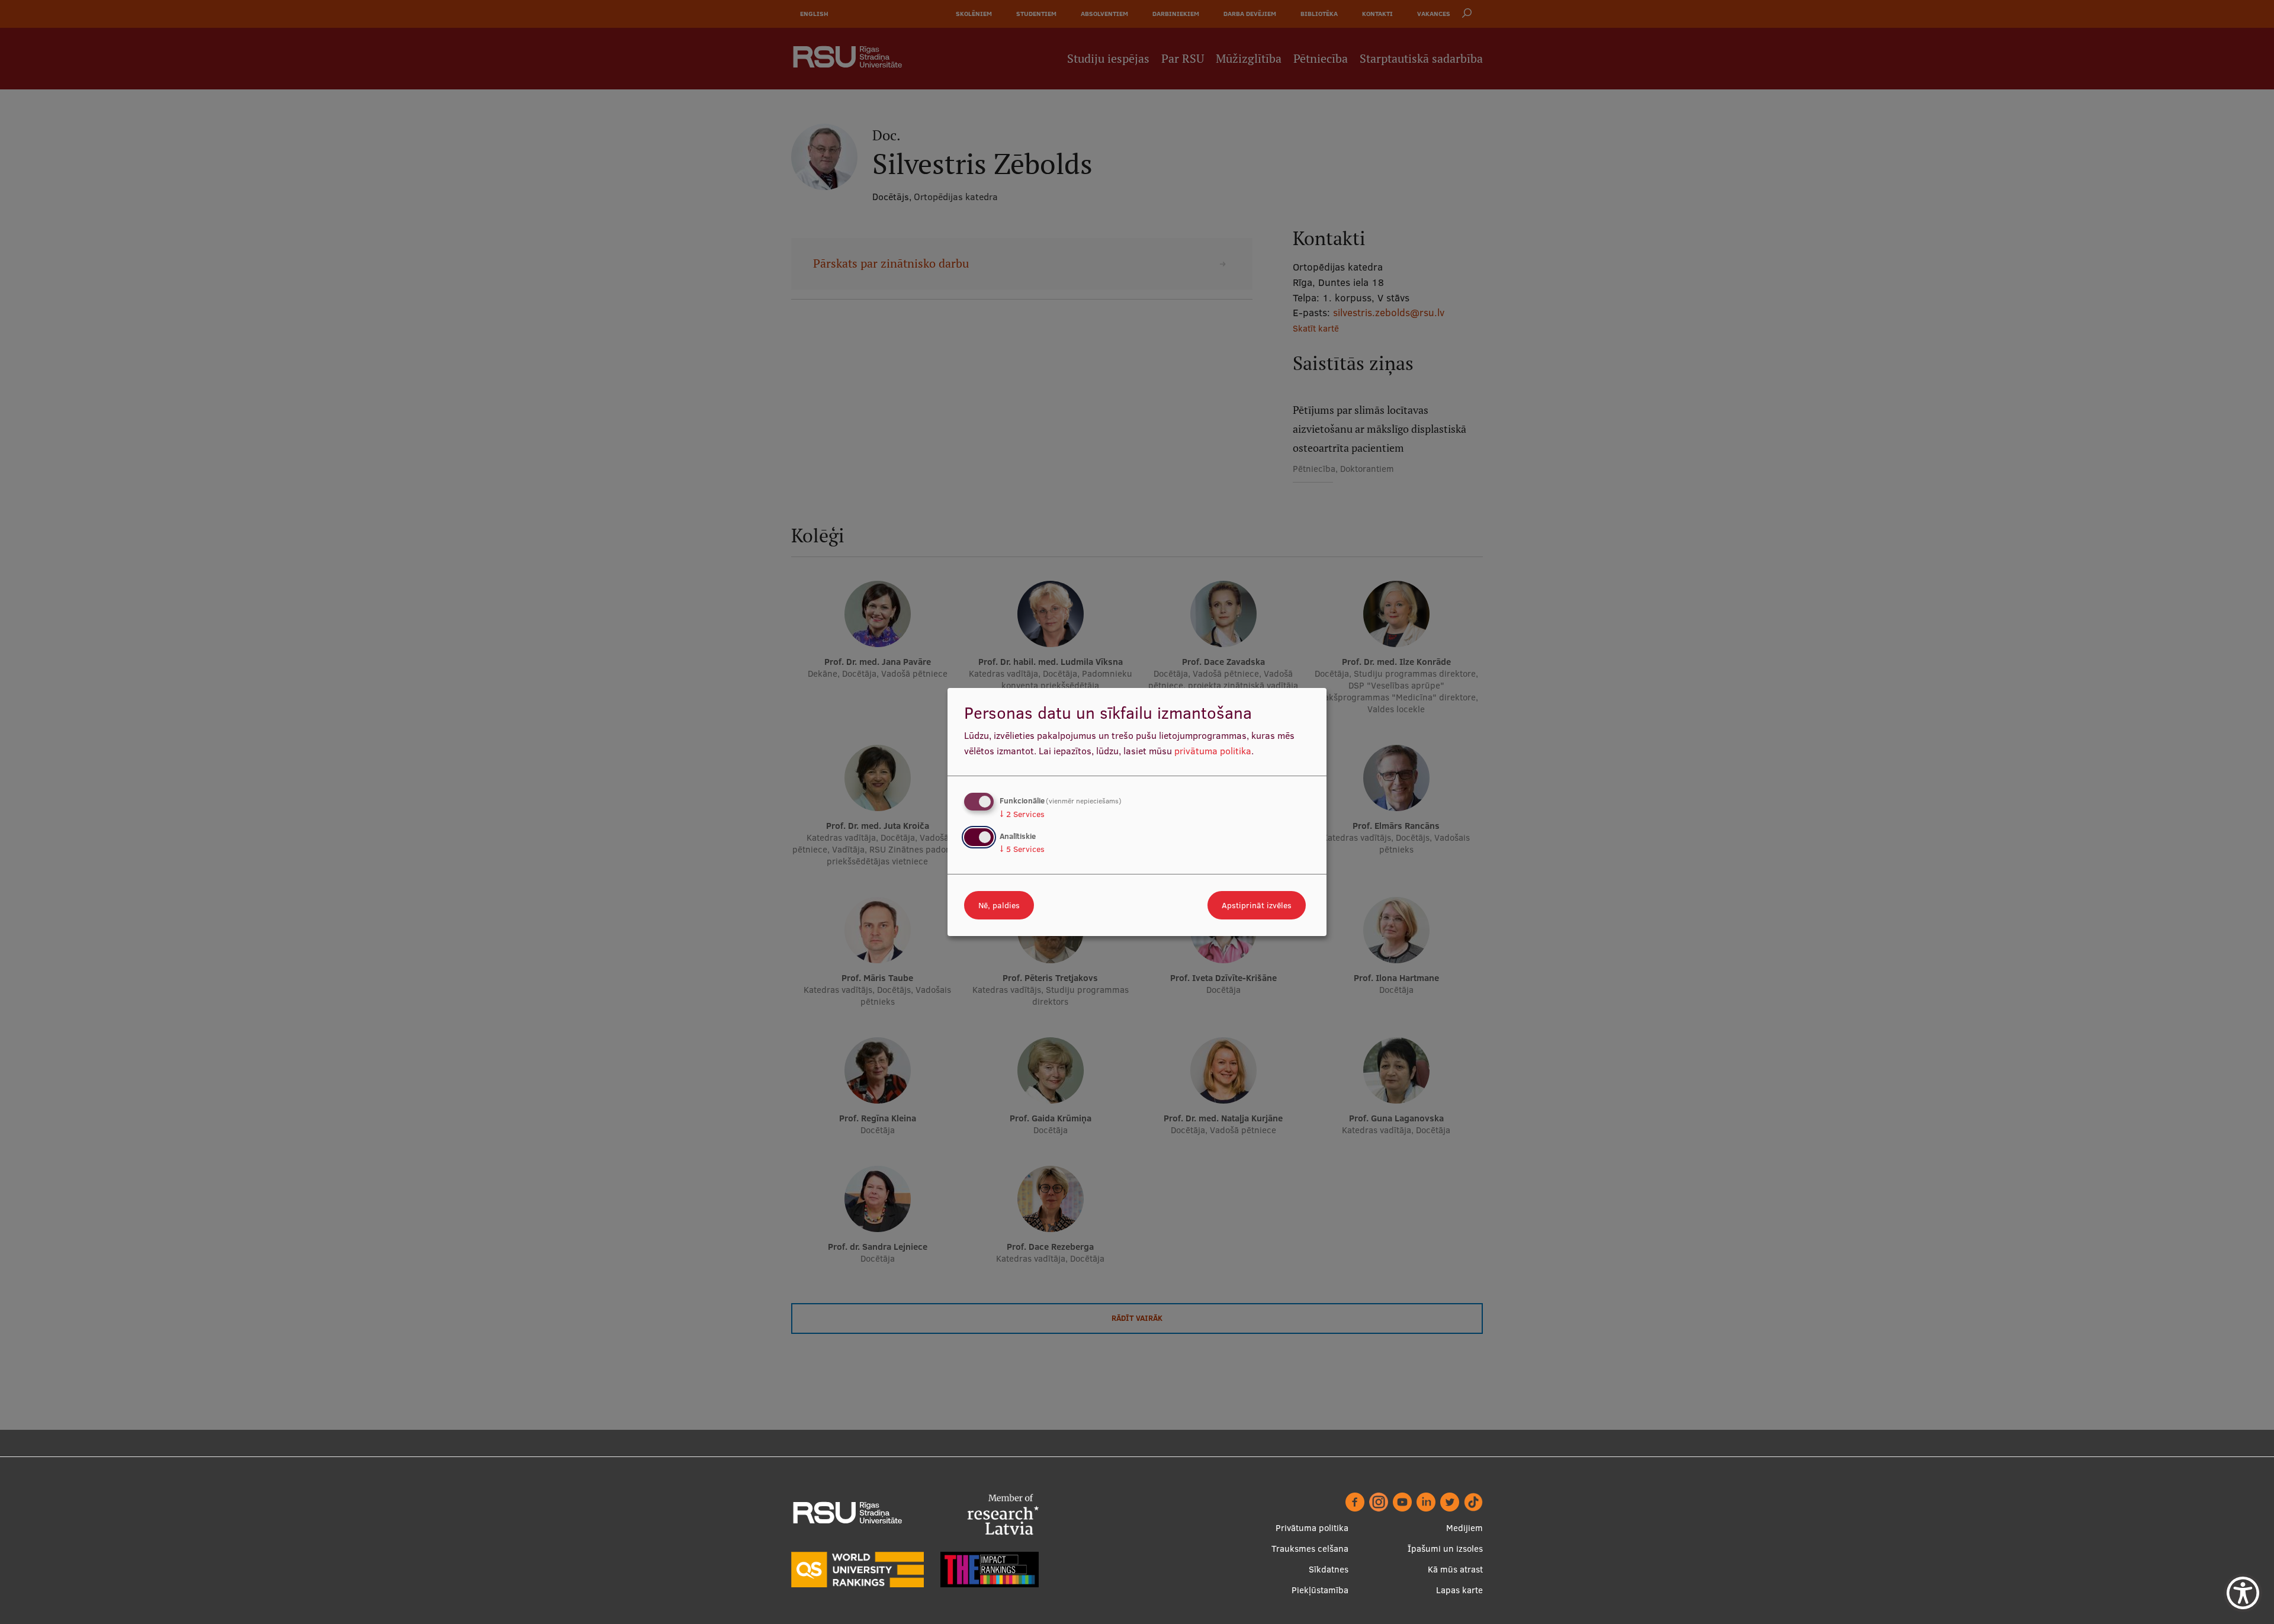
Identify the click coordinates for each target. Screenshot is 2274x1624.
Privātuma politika (1312, 1528)
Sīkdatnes (1329, 1569)
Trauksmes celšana (1310, 1549)
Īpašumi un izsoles (1445, 1549)
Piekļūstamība (1320, 1590)
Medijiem (1464, 1528)
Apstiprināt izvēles (1257, 905)
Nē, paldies (999, 905)
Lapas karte (1459, 1590)
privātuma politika (1213, 751)
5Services (1022, 849)
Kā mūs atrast (1455, 1569)
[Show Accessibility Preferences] (2243, 1593)
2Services (1022, 814)
